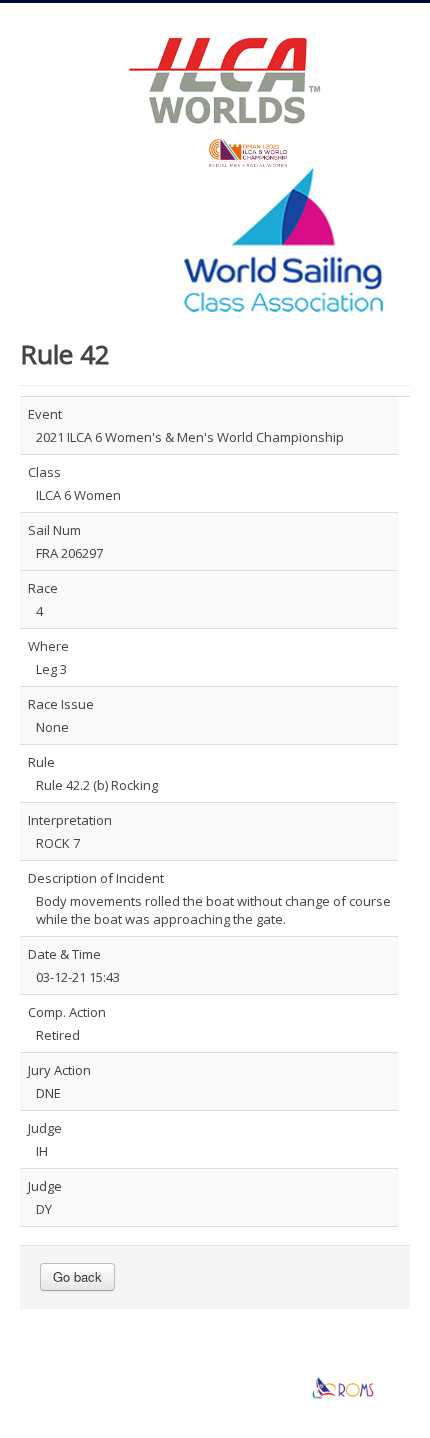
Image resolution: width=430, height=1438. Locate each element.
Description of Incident (96, 878)
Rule (41, 762)
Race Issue (61, 704)
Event (45, 414)
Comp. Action (67, 1012)
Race (43, 588)
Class (44, 472)
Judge (45, 1128)
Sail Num (54, 530)
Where (48, 646)
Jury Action (59, 1070)
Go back (77, 1276)
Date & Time (64, 954)
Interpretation (70, 820)
